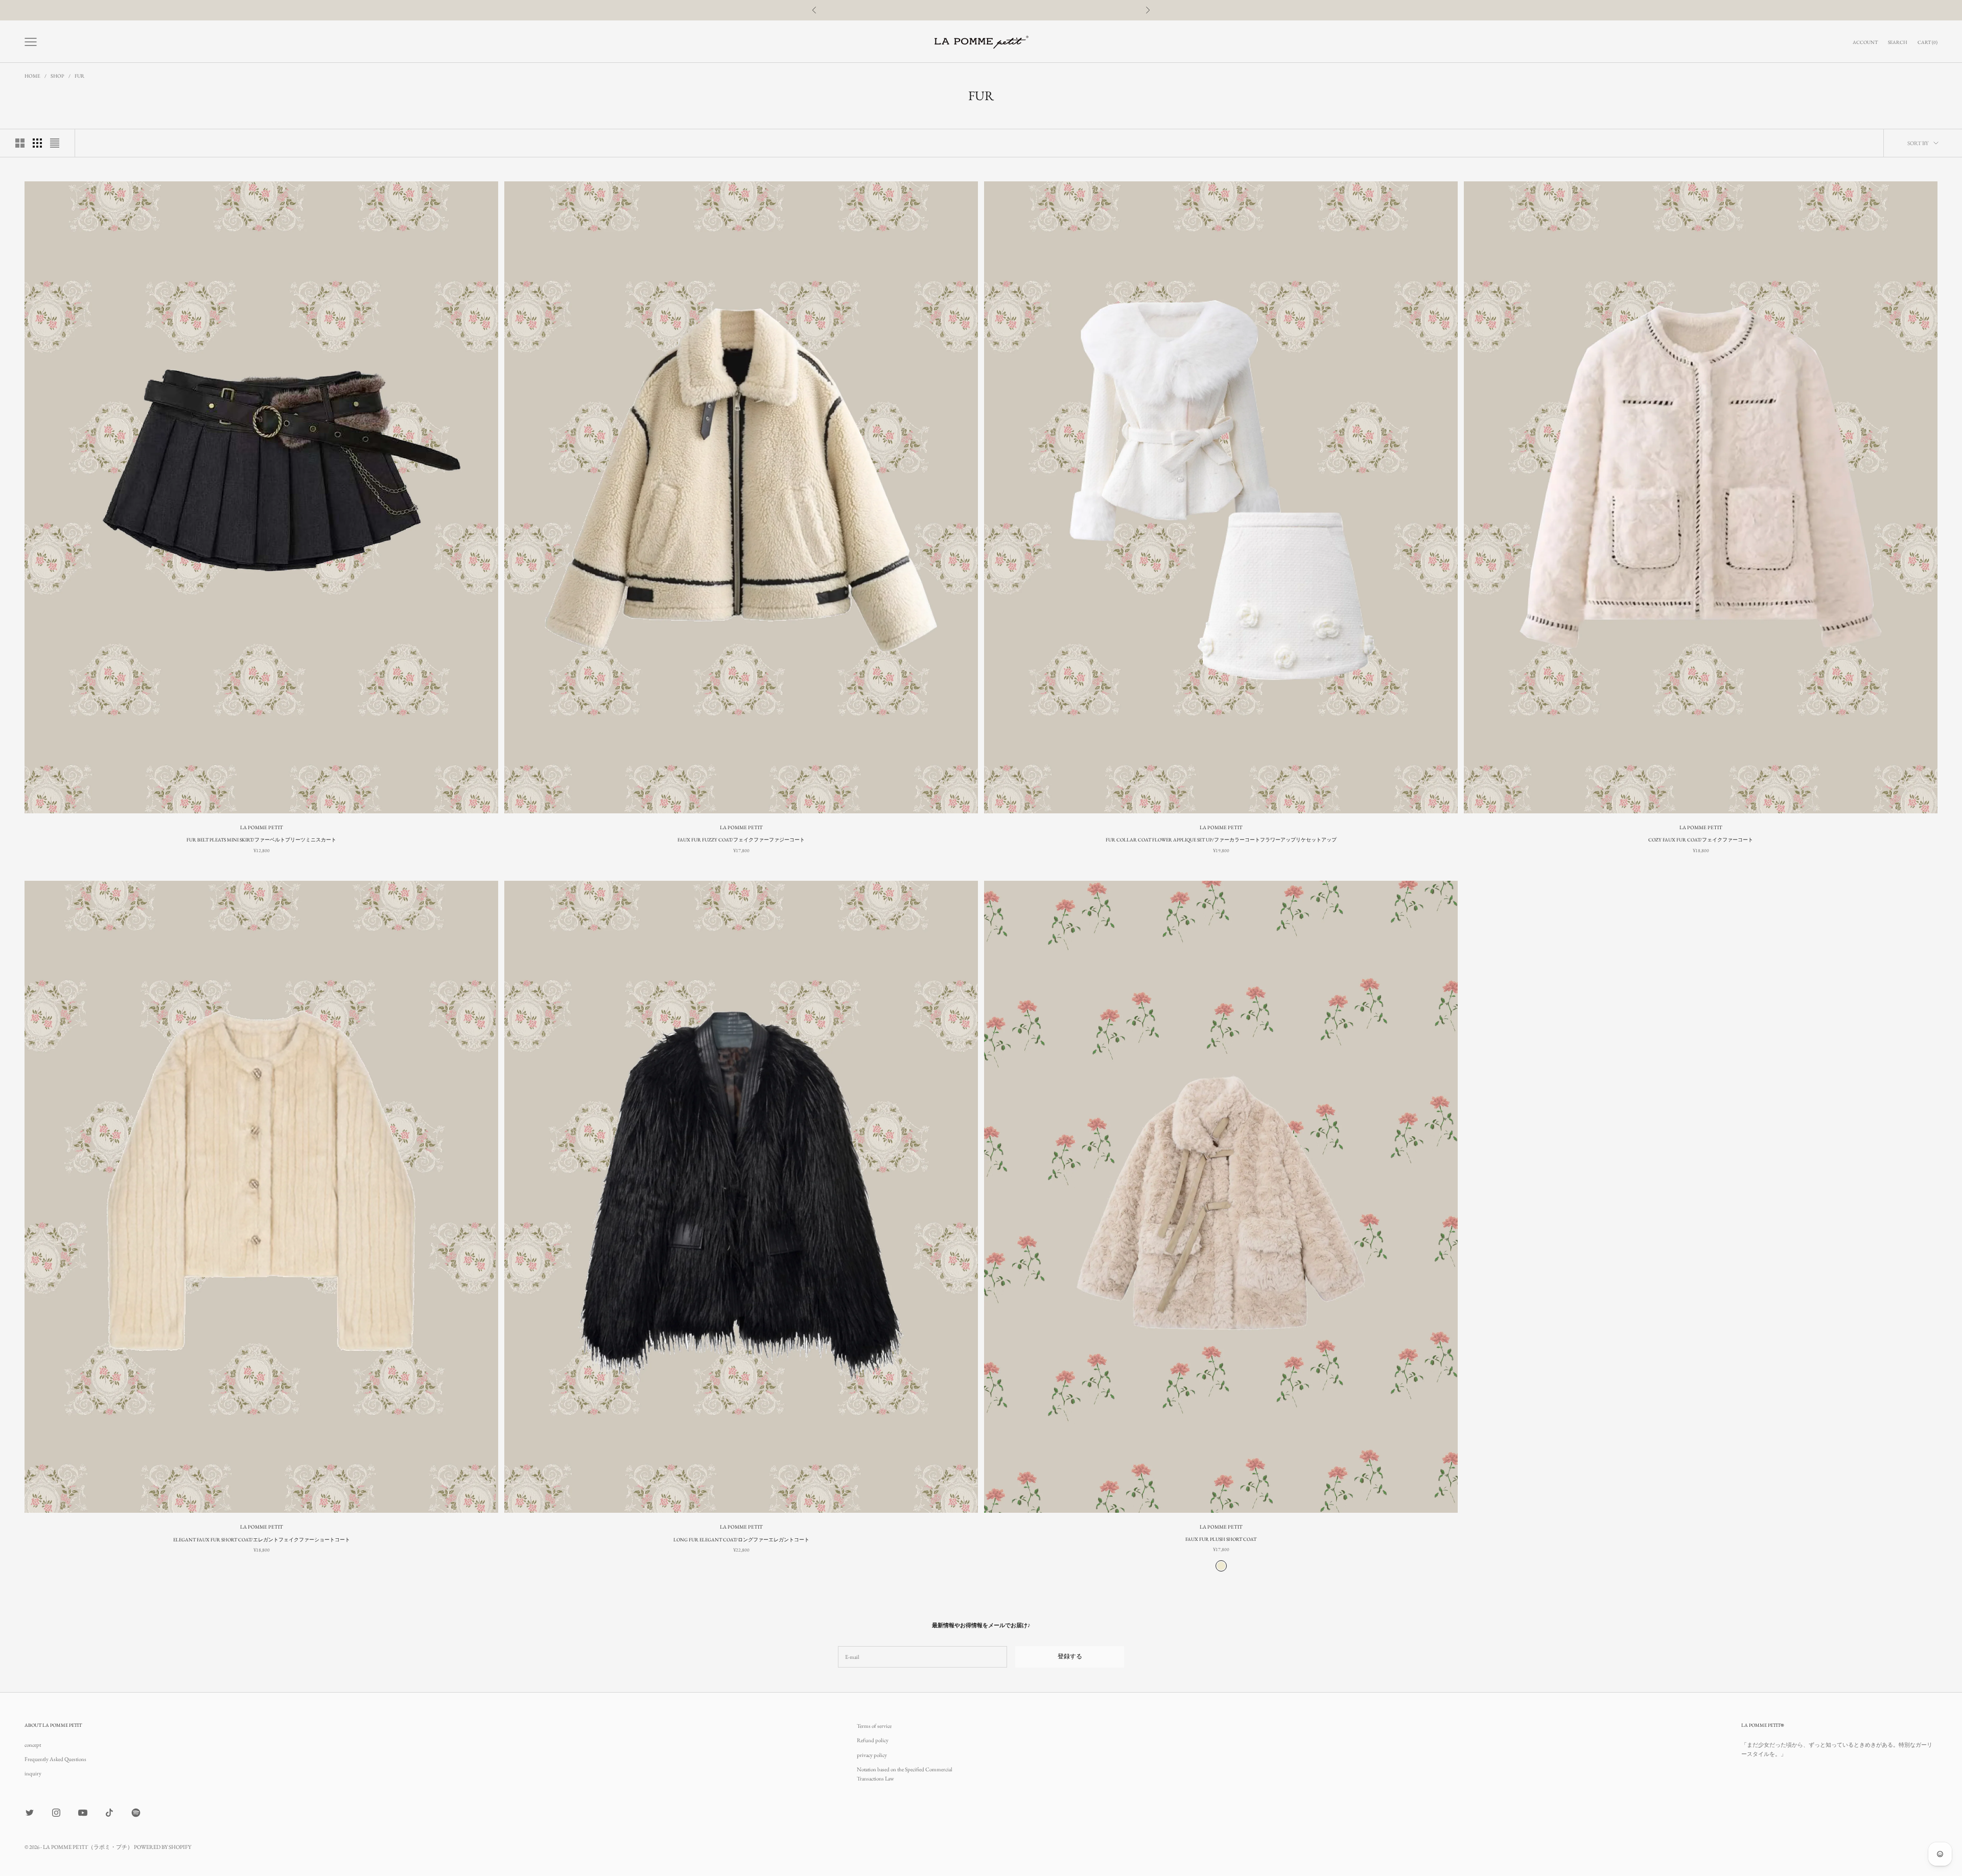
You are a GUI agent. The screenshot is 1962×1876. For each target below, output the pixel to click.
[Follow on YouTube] (83, 1813)
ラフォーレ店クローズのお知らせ (981, 10)
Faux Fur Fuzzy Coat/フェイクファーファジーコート (741, 840)
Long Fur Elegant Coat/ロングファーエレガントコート (741, 1540)
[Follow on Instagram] (56, 1813)
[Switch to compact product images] (55, 143)
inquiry (33, 1773)
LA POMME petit (262, 827)
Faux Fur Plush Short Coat (1221, 1539)
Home (32, 76)
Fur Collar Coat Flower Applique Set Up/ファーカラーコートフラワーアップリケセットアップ (1221, 840)
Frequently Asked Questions (55, 1759)
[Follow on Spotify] (136, 1813)
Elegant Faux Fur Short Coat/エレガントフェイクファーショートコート (262, 1540)
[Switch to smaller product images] (37, 143)
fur (79, 76)
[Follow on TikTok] (109, 1813)
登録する (1070, 1656)
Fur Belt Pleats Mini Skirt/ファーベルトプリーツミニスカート (261, 840)
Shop (57, 76)
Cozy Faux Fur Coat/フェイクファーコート (1701, 840)
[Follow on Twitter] (30, 1813)
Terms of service (874, 1726)
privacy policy (872, 1755)
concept (33, 1745)
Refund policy (873, 1740)
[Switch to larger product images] (20, 143)
